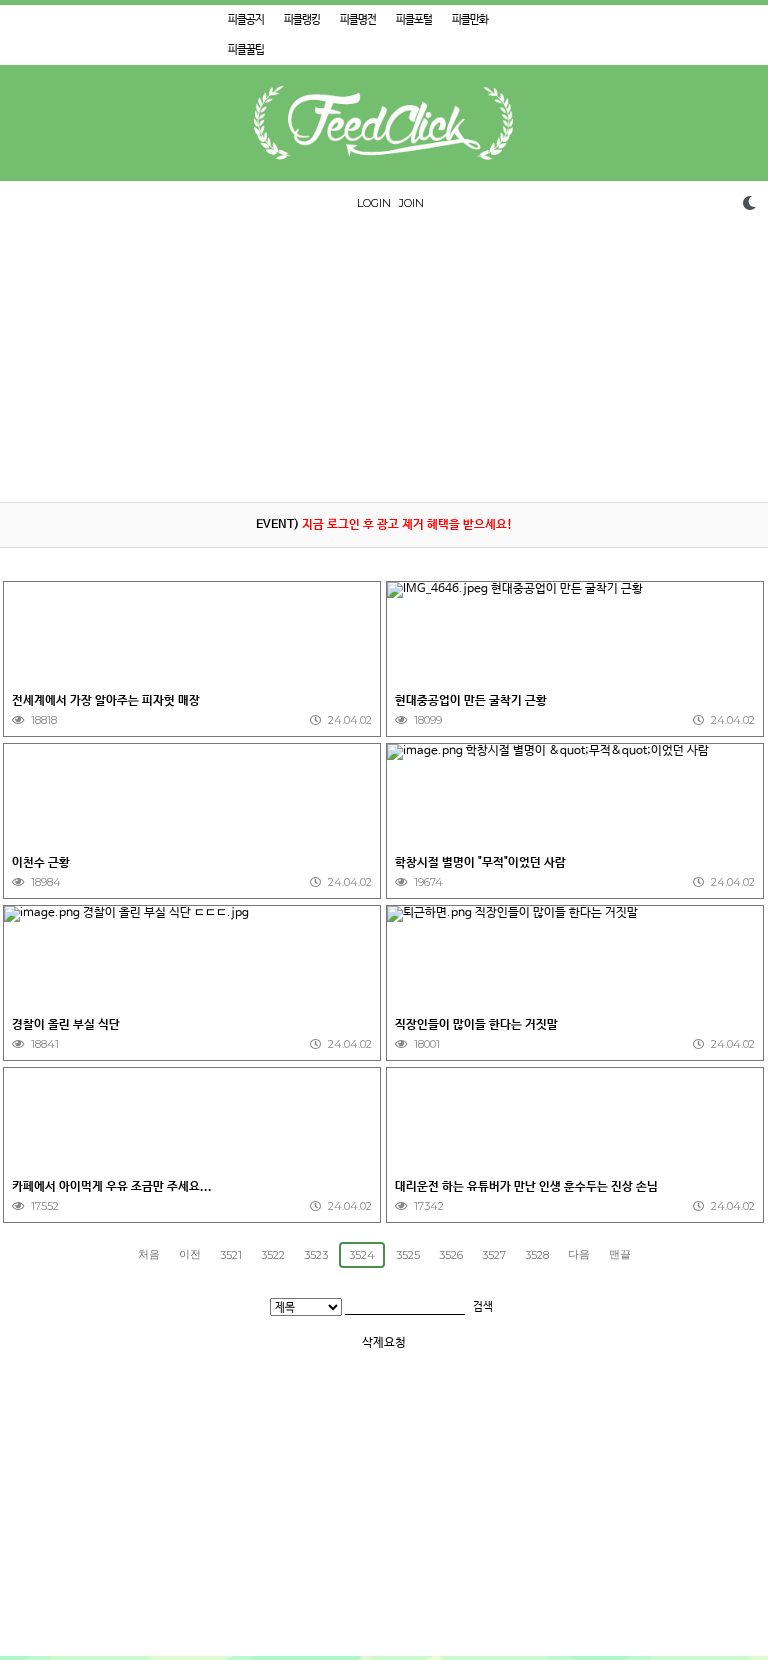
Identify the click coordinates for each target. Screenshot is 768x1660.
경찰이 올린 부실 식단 (66, 1025)
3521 (231, 1255)
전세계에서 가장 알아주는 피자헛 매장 (106, 701)
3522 (273, 1255)
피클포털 (414, 20)
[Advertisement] (384, 362)
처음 (149, 1254)
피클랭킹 (302, 20)
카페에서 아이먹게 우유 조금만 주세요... (112, 1187)
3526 (451, 1255)
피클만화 (470, 20)
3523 (316, 1255)
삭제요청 (384, 1343)
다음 (579, 1254)
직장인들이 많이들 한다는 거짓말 (476, 1025)
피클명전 (358, 20)
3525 (408, 1255)
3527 (494, 1255)
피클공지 (246, 20)
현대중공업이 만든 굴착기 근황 (471, 701)
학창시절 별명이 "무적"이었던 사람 (480, 863)
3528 (537, 1255)
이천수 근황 (41, 863)
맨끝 (620, 1254)
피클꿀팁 (246, 50)
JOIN (411, 203)
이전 (190, 1254)
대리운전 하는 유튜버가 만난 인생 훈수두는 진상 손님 (526, 1187)
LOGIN (374, 203)
